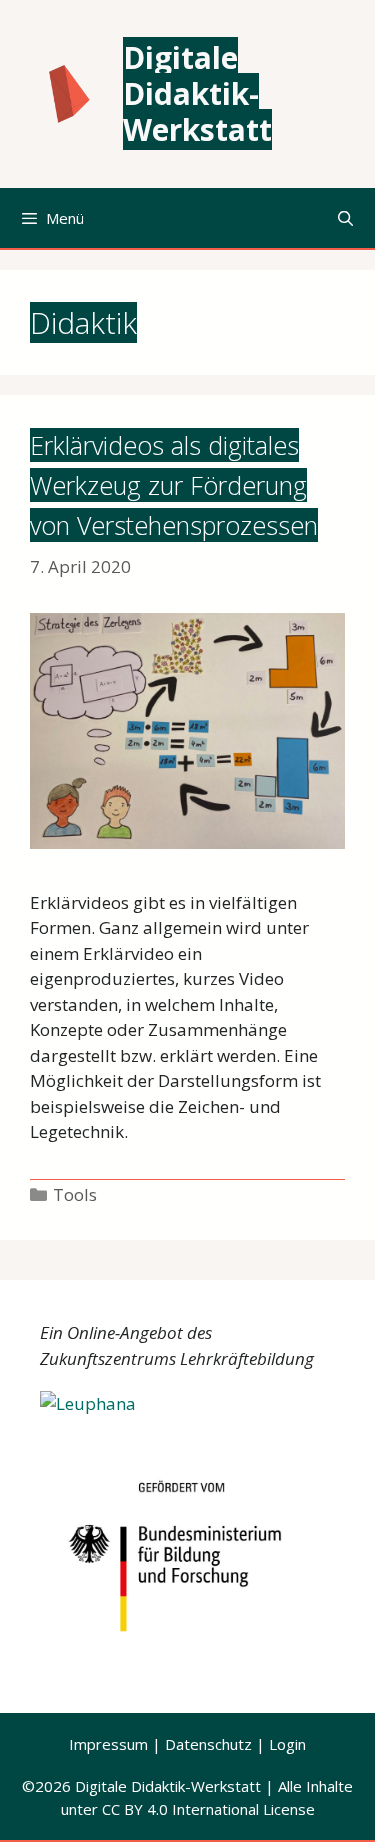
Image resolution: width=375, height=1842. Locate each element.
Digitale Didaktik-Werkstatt (197, 93)
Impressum (110, 1744)
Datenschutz (208, 1744)
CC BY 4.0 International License (208, 1809)
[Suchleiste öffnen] (345, 218)
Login (287, 1744)
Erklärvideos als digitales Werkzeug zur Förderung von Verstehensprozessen (174, 485)
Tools (75, 1194)
